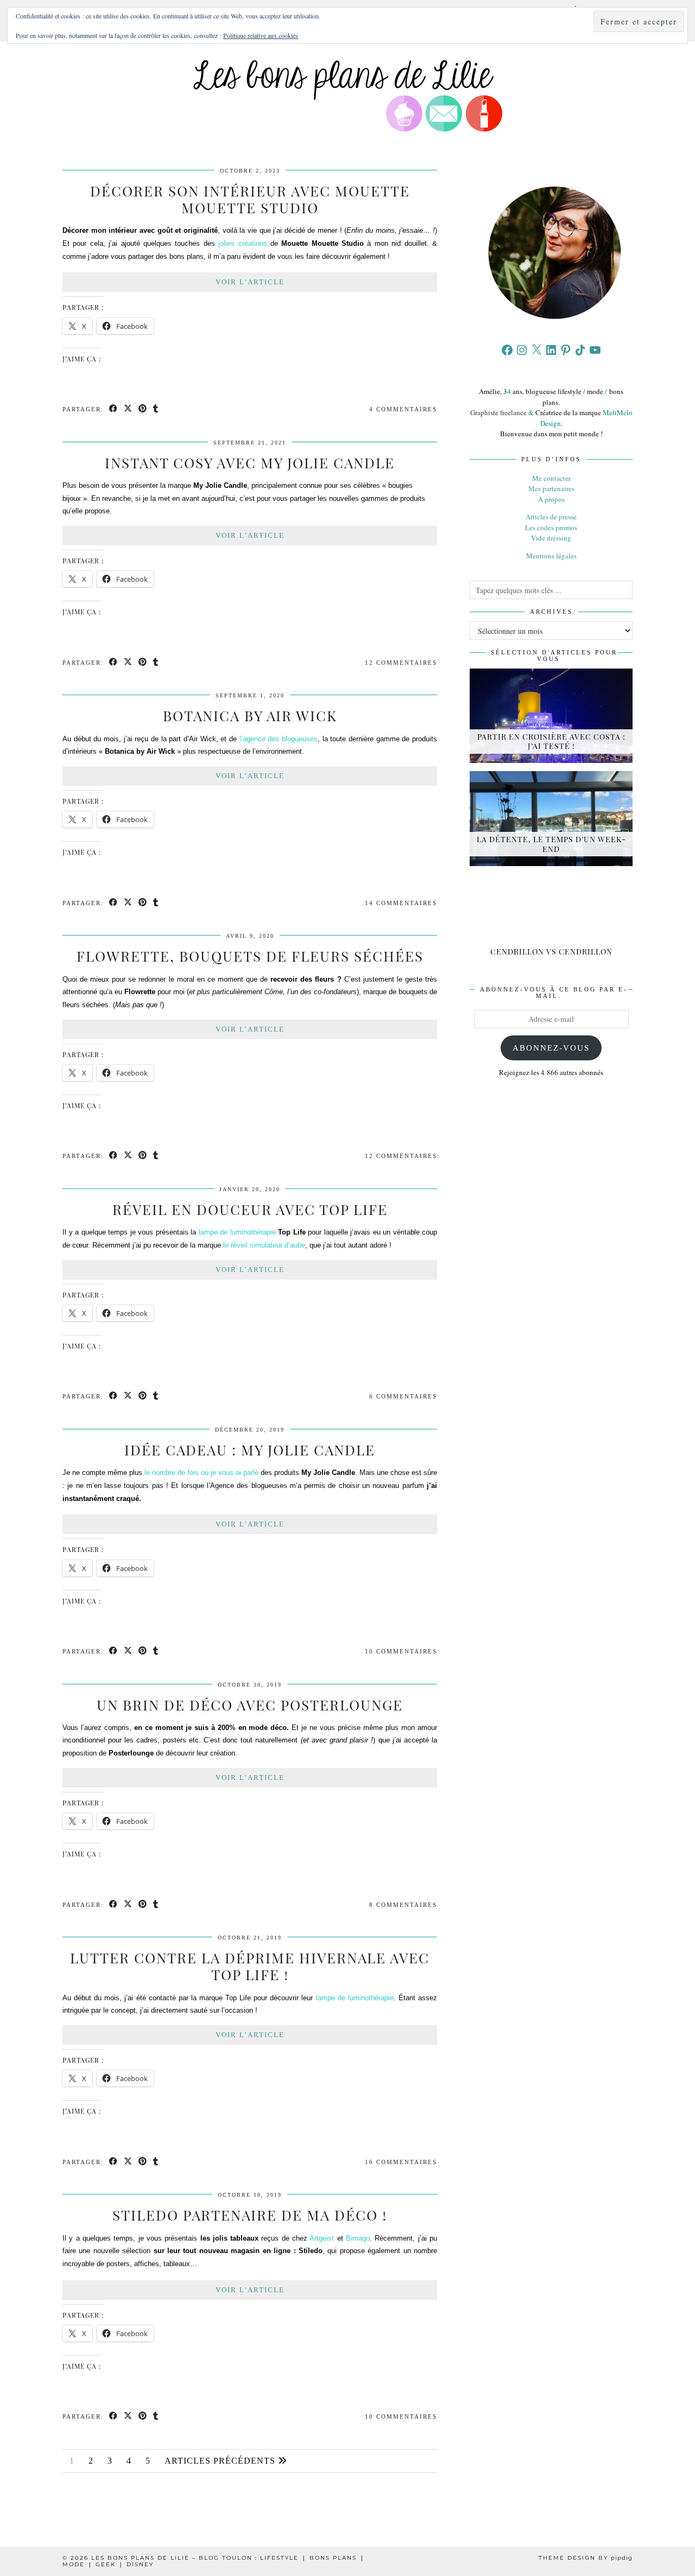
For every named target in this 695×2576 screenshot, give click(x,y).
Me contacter (551, 478)
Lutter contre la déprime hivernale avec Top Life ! (250, 1966)
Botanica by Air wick (250, 715)
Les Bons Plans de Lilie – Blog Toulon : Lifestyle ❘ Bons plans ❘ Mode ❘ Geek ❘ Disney (214, 2561)
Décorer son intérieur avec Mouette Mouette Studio (250, 199)
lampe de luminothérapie (237, 1232)
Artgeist (322, 2238)
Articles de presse (551, 517)
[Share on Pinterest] (143, 409)
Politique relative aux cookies (261, 35)
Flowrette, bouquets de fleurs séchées (250, 956)
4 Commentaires (403, 409)
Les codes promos (551, 527)
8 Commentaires (403, 1905)
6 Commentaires (403, 1396)
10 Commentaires (401, 1651)
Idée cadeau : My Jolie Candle (250, 1450)
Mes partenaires (551, 488)
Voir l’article (250, 282)
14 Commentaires (401, 903)
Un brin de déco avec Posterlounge (250, 1705)
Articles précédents (221, 2461)
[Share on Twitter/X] (128, 409)
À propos (551, 499)
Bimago (358, 2238)
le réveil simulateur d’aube (264, 1245)
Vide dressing (551, 538)
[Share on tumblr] (156, 409)
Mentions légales (551, 556)
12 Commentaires (401, 663)
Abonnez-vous (551, 1048)
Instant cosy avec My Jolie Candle (250, 463)
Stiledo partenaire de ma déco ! (250, 2215)
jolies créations (242, 243)
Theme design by (586, 2558)
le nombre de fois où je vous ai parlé (201, 1473)
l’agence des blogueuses (279, 739)
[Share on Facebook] (114, 409)
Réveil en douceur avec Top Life (250, 1209)
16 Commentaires (401, 2162)
